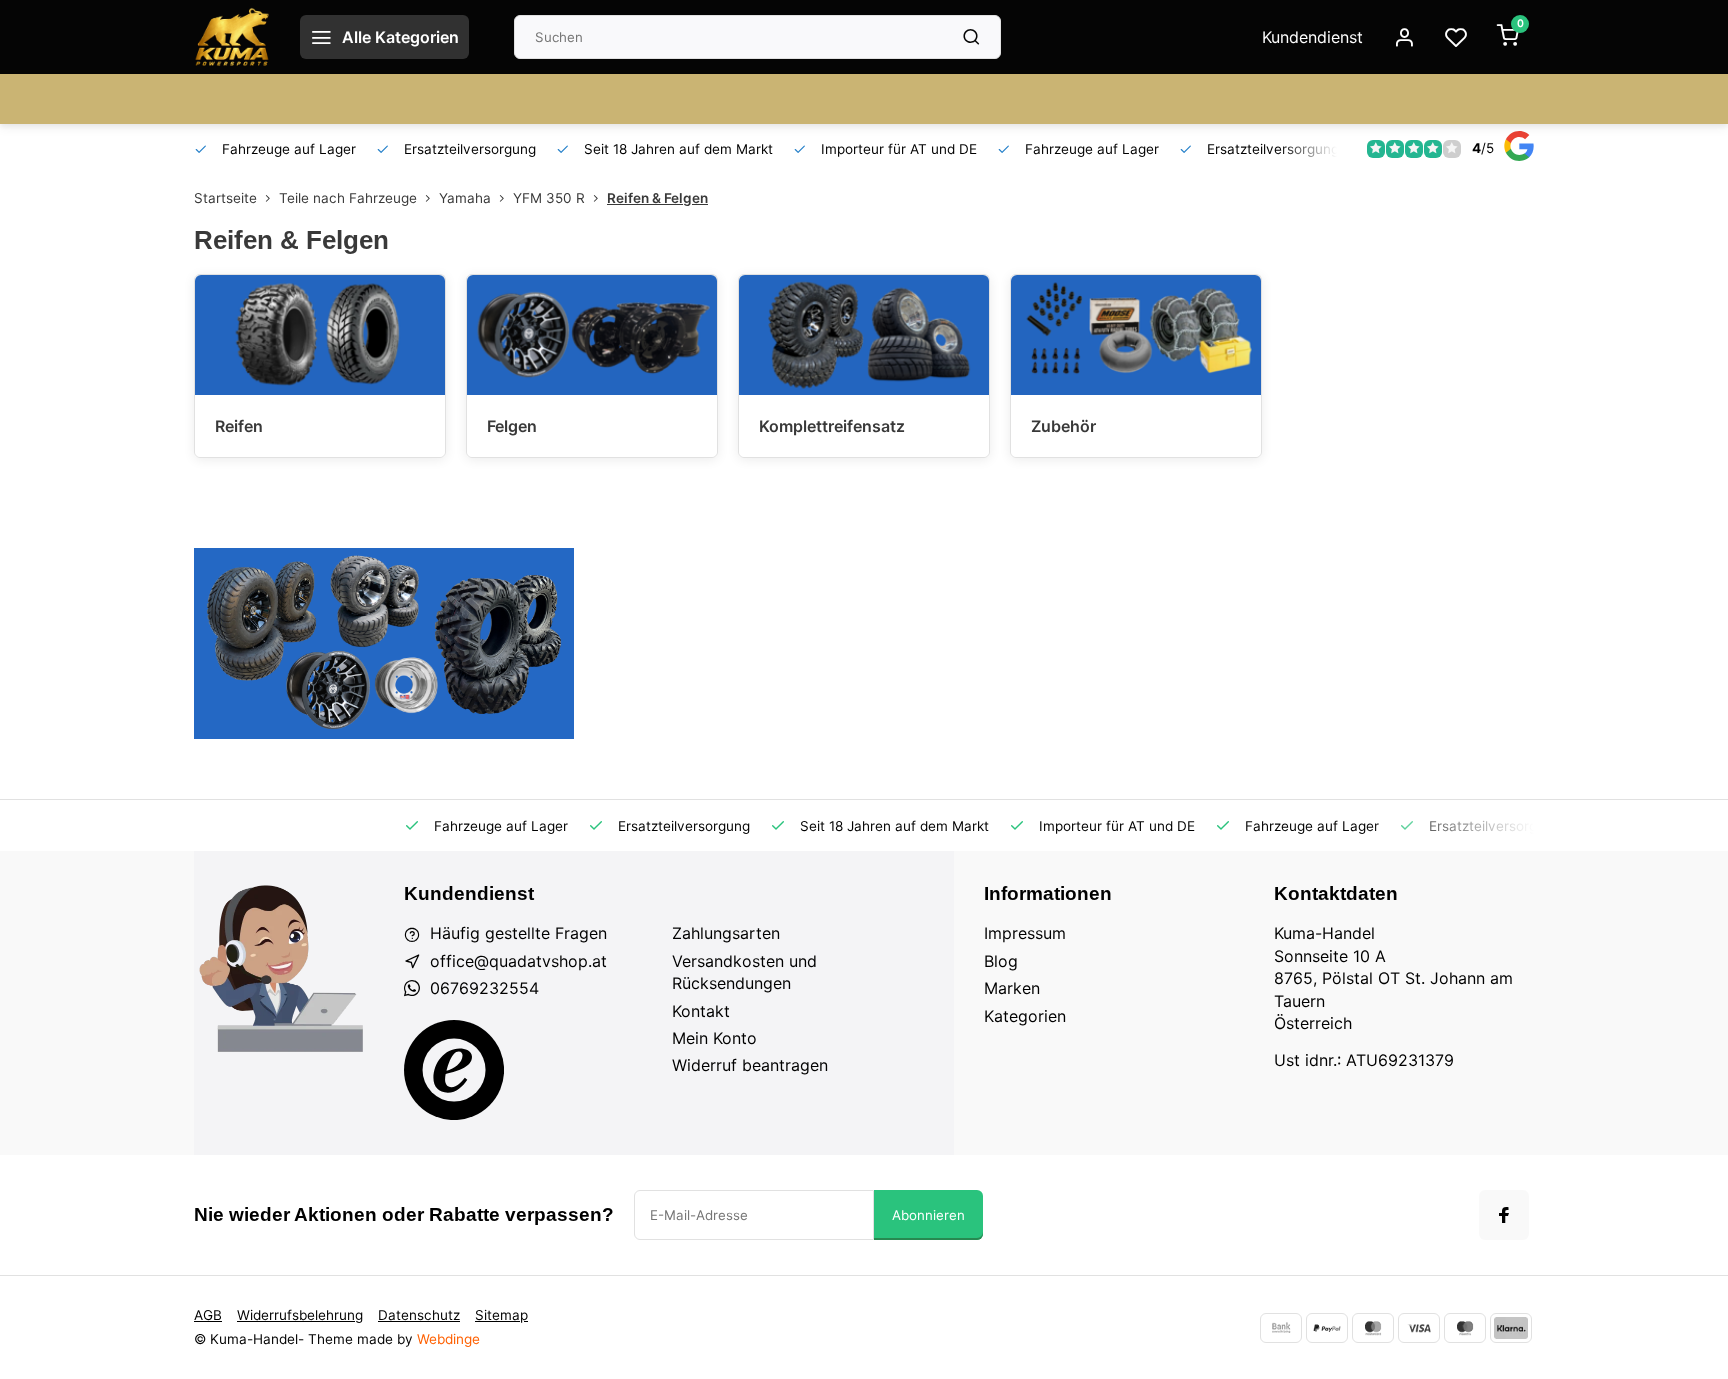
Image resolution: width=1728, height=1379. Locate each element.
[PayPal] (1327, 1328)
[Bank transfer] (1281, 1328)
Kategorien (1025, 1016)
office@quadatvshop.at (518, 961)
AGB (208, 1315)
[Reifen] (320, 335)
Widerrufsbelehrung (300, 1315)
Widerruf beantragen (750, 1065)
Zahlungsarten (726, 933)
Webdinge (448, 1339)
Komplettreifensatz (832, 426)
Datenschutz (419, 1315)
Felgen (512, 426)
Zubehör (1063, 426)
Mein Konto (714, 1038)
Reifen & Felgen (657, 198)
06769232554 (484, 988)
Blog (1001, 961)
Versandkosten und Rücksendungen (744, 972)
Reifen (239, 426)
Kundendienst (1312, 37)
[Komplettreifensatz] (864, 335)
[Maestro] (1465, 1328)
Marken (1012, 988)
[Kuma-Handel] (232, 37)
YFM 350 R (549, 198)
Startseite (225, 198)
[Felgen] (592, 335)
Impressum (1025, 933)
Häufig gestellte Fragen (518, 933)
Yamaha (465, 198)
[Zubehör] (1136, 335)
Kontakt (701, 1011)
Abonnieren (928, 1215)
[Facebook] (1504, 1215)
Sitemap (501, 1315)
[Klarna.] (1511, 1328)
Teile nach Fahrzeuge (348, 198)
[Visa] (1419, 1328)
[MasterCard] (1373, 1328)
